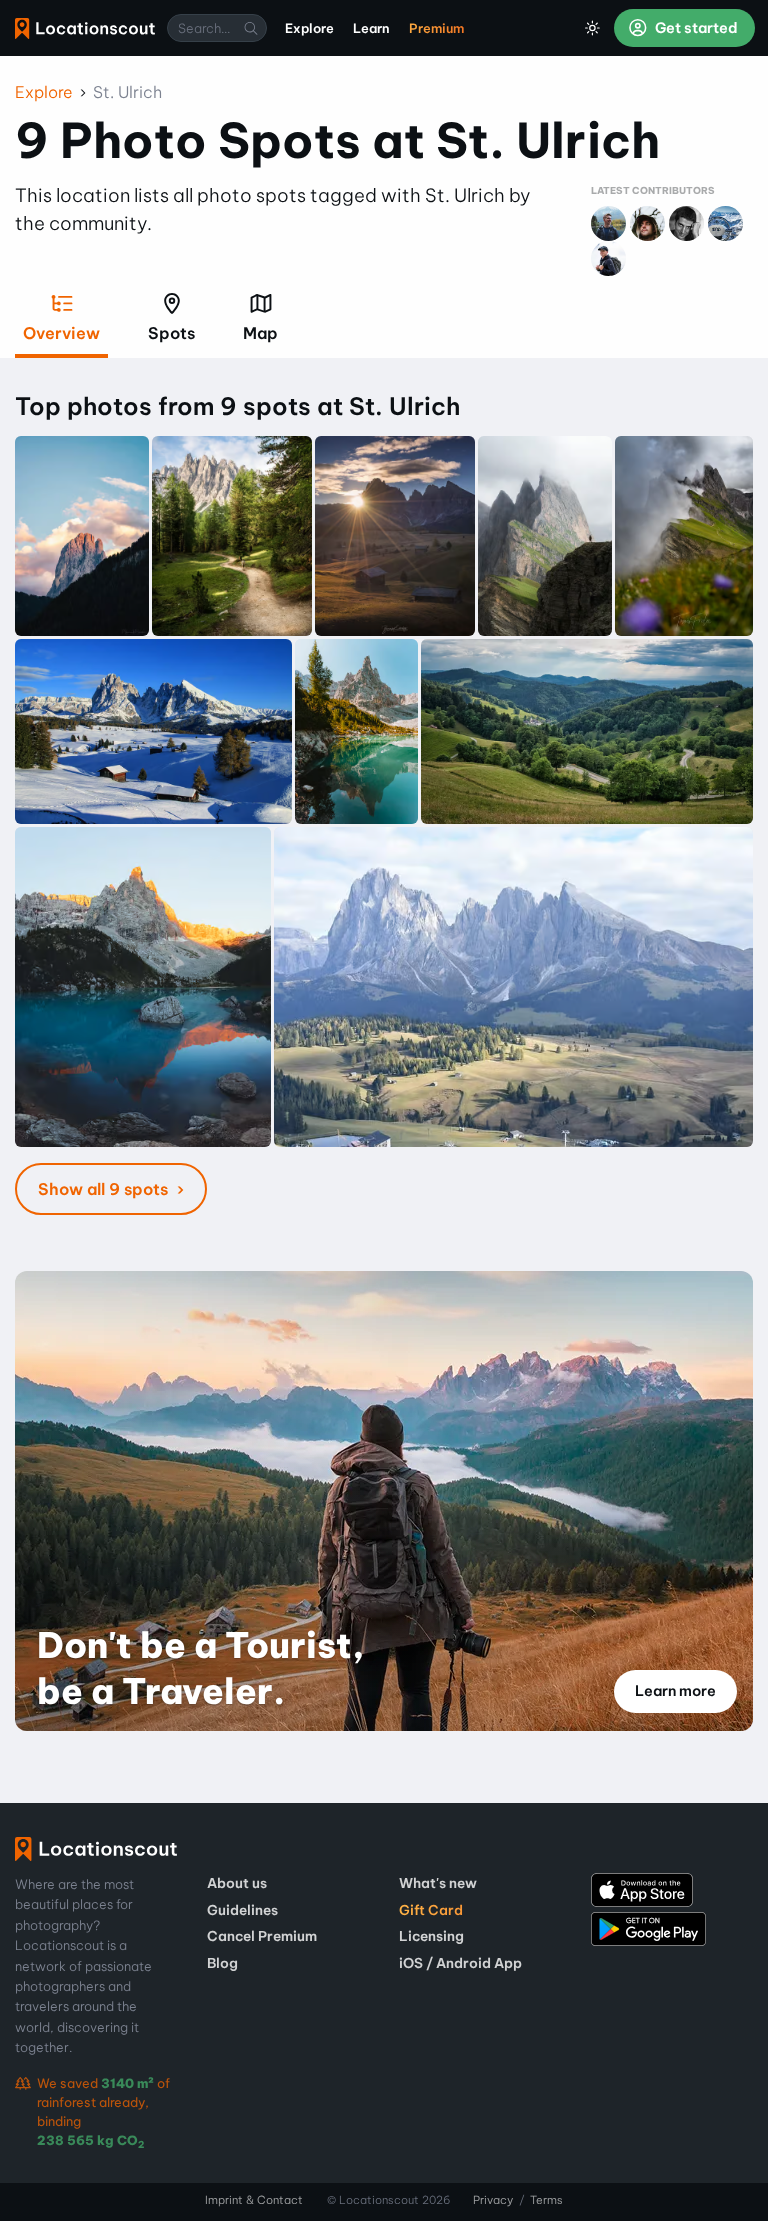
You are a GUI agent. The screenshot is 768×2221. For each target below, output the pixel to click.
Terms (546, 2200)
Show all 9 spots (105, 1189)
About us (237, 1883)
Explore (44, 92)
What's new (438, 1883)
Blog (222, 1963)
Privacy (493, 2200)
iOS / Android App (460, 1963)
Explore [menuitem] (309, 28)
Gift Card (431, 1910)
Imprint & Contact (254, 2200)
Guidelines (242, 1910)
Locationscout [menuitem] (85, 28)
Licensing (431, 1936)
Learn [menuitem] (371, 28)
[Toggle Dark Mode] (593, 28)
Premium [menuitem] (436, 28)
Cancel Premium (262, 1936)
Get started (695, 28)
